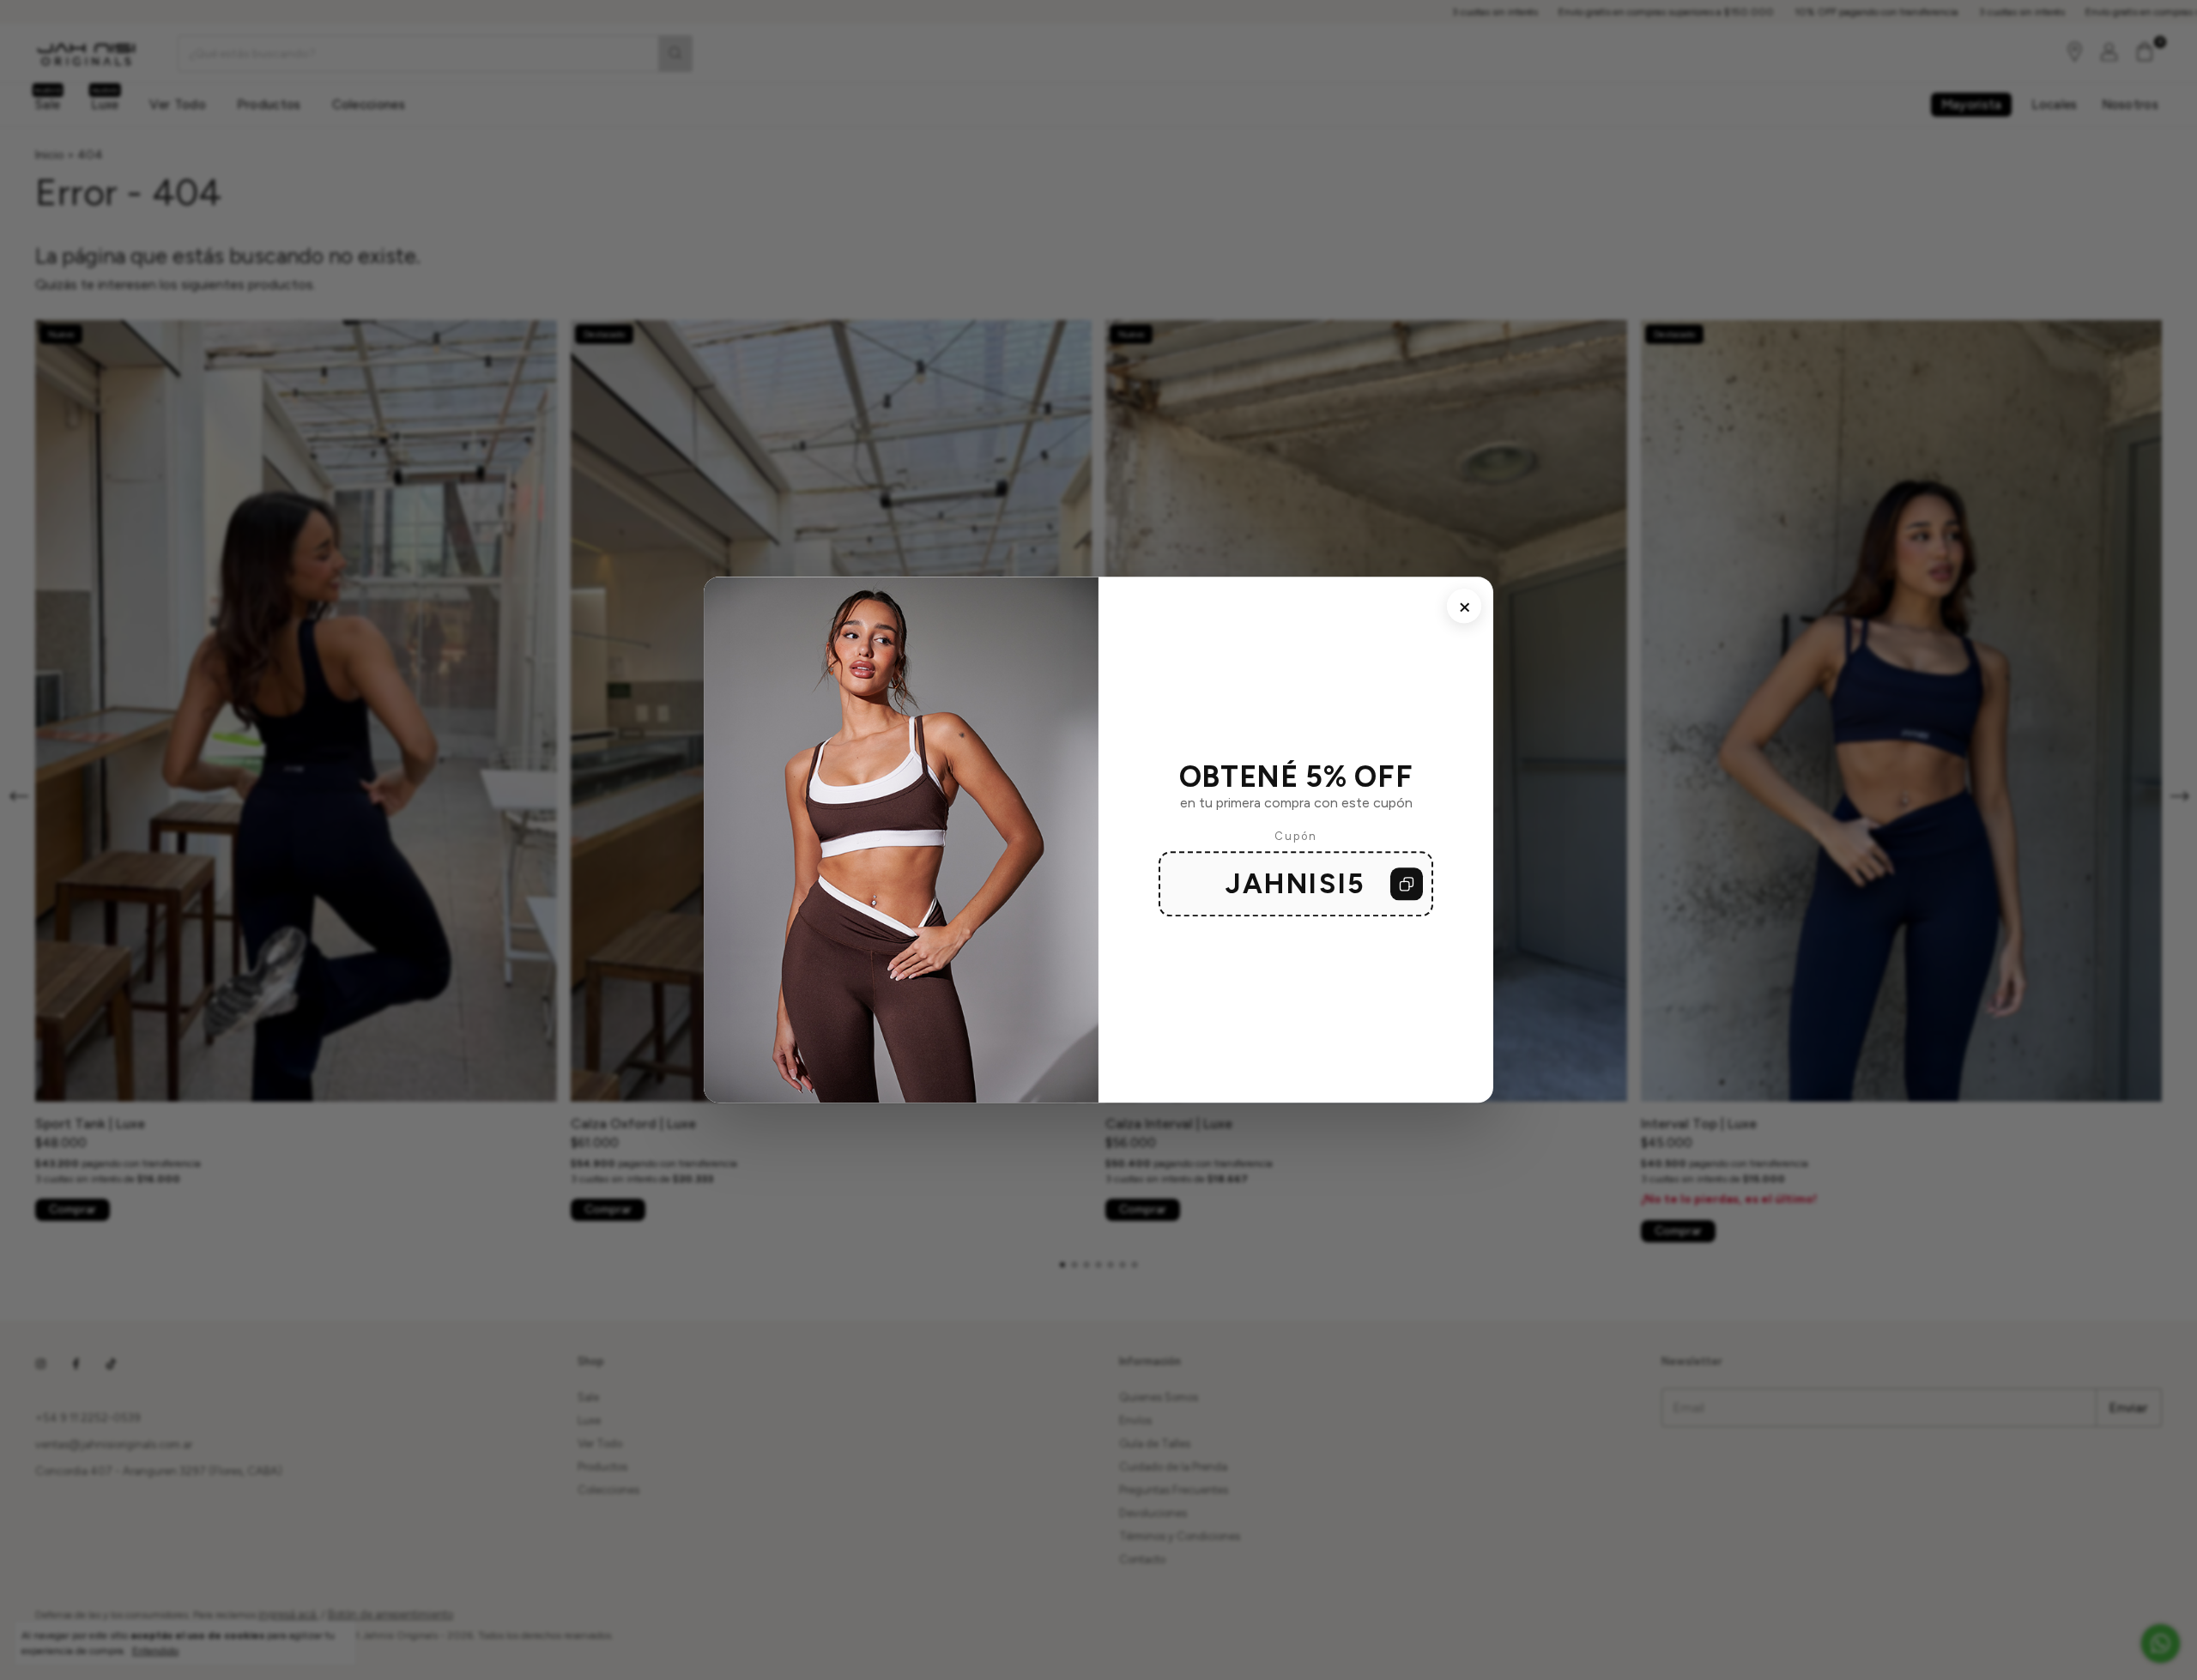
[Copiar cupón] (1407, 885)
